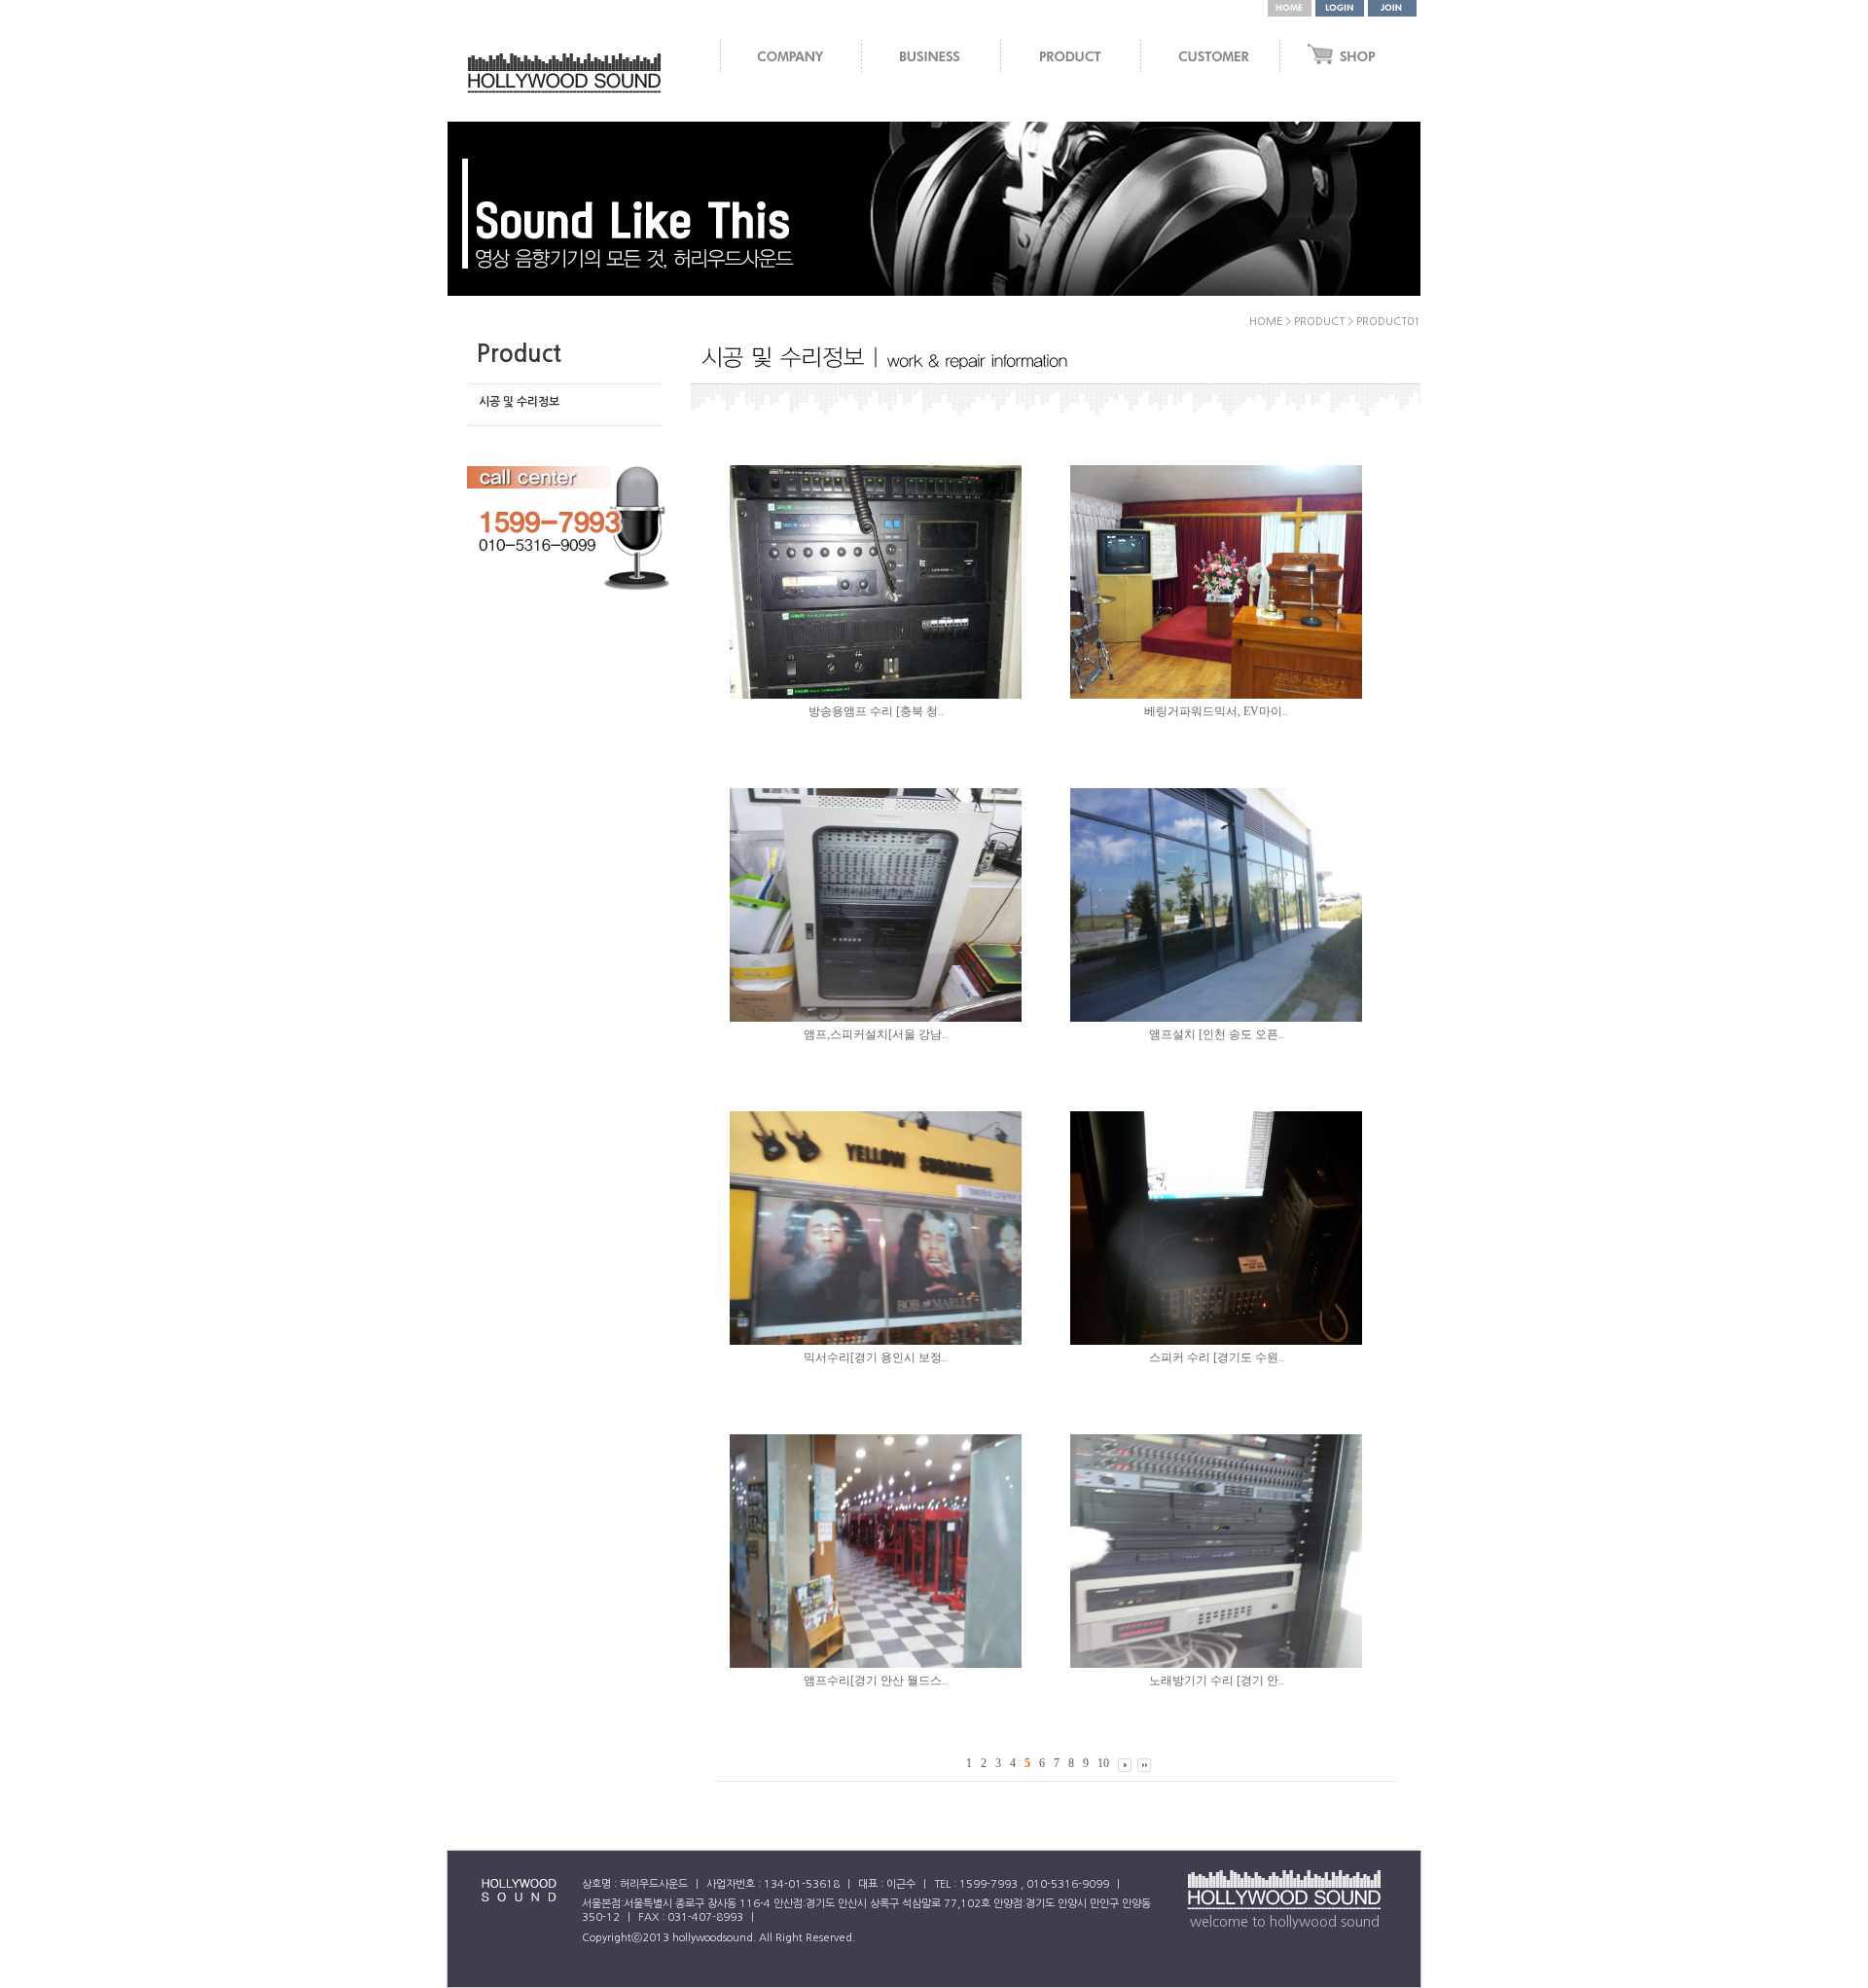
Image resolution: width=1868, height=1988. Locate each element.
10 (1103, 1763)
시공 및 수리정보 (519, 402)
